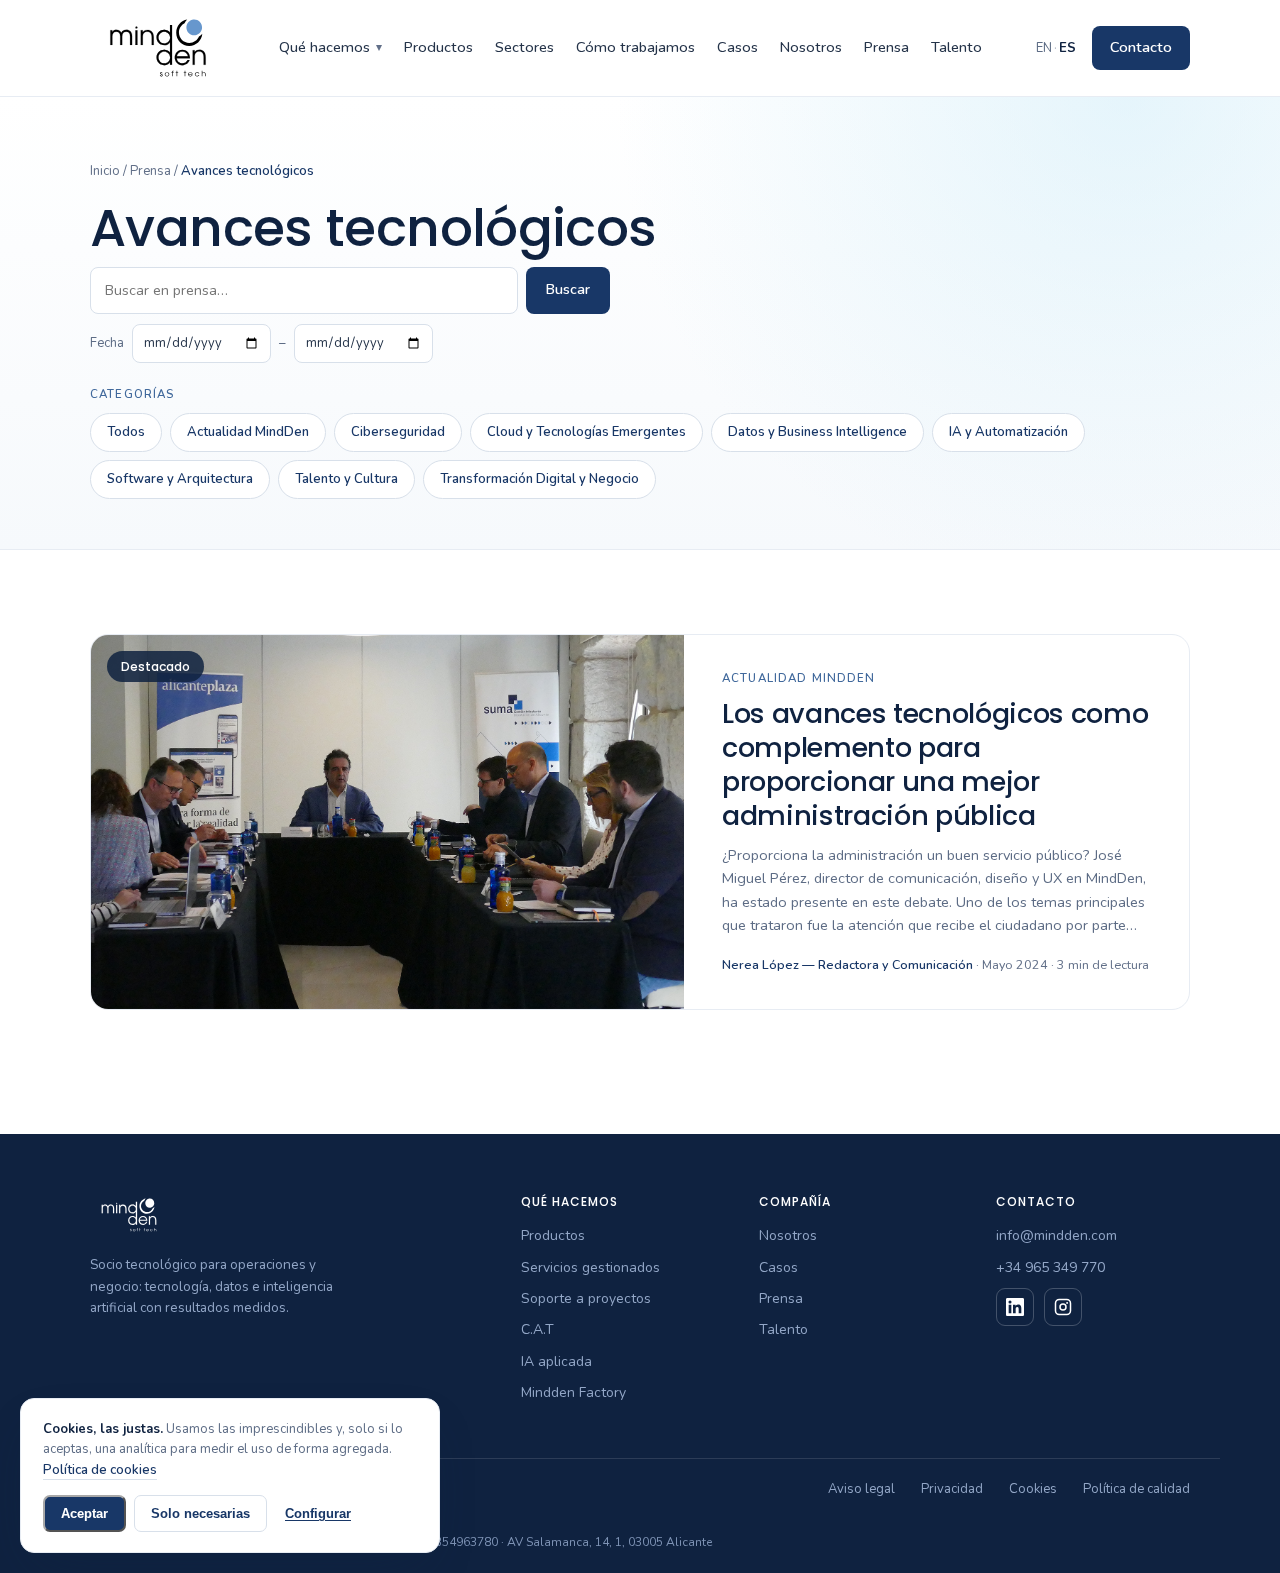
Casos (737, 47)
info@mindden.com (1056, 1235)
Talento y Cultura (346, 479)
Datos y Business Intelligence (817, 432)
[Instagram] (1063, 1307)
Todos (126, 432)
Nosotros (811, 47)
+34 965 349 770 (1050, 1267)
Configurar (318, 1513)
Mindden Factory (573, 1392)
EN (1044, 48)
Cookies (1033, 1489)
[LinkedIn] (1015, 1307)
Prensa (886, 47)
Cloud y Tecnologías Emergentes (586, 432)
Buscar (568, 289)
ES (1067, 48)
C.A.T (537, 1329)
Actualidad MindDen (248, 432)
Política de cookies (100, 1470)
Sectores (524, 47)
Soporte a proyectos (586, 1298)
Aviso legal (861, 1489)
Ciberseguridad (398, 432)
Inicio (105, 171)
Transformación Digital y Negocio (539, 479)
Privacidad (952, 1489)
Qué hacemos (330, 47)
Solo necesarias (200, 1513)
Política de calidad (1136, 1489)
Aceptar (84, 1513)
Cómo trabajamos (635, 47)
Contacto (1141, 47)
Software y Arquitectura (180, 479)
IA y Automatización (1008, 432)
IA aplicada (556, 1361)
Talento (956, 47)
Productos (438, 47)
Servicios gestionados (590, 1267)
